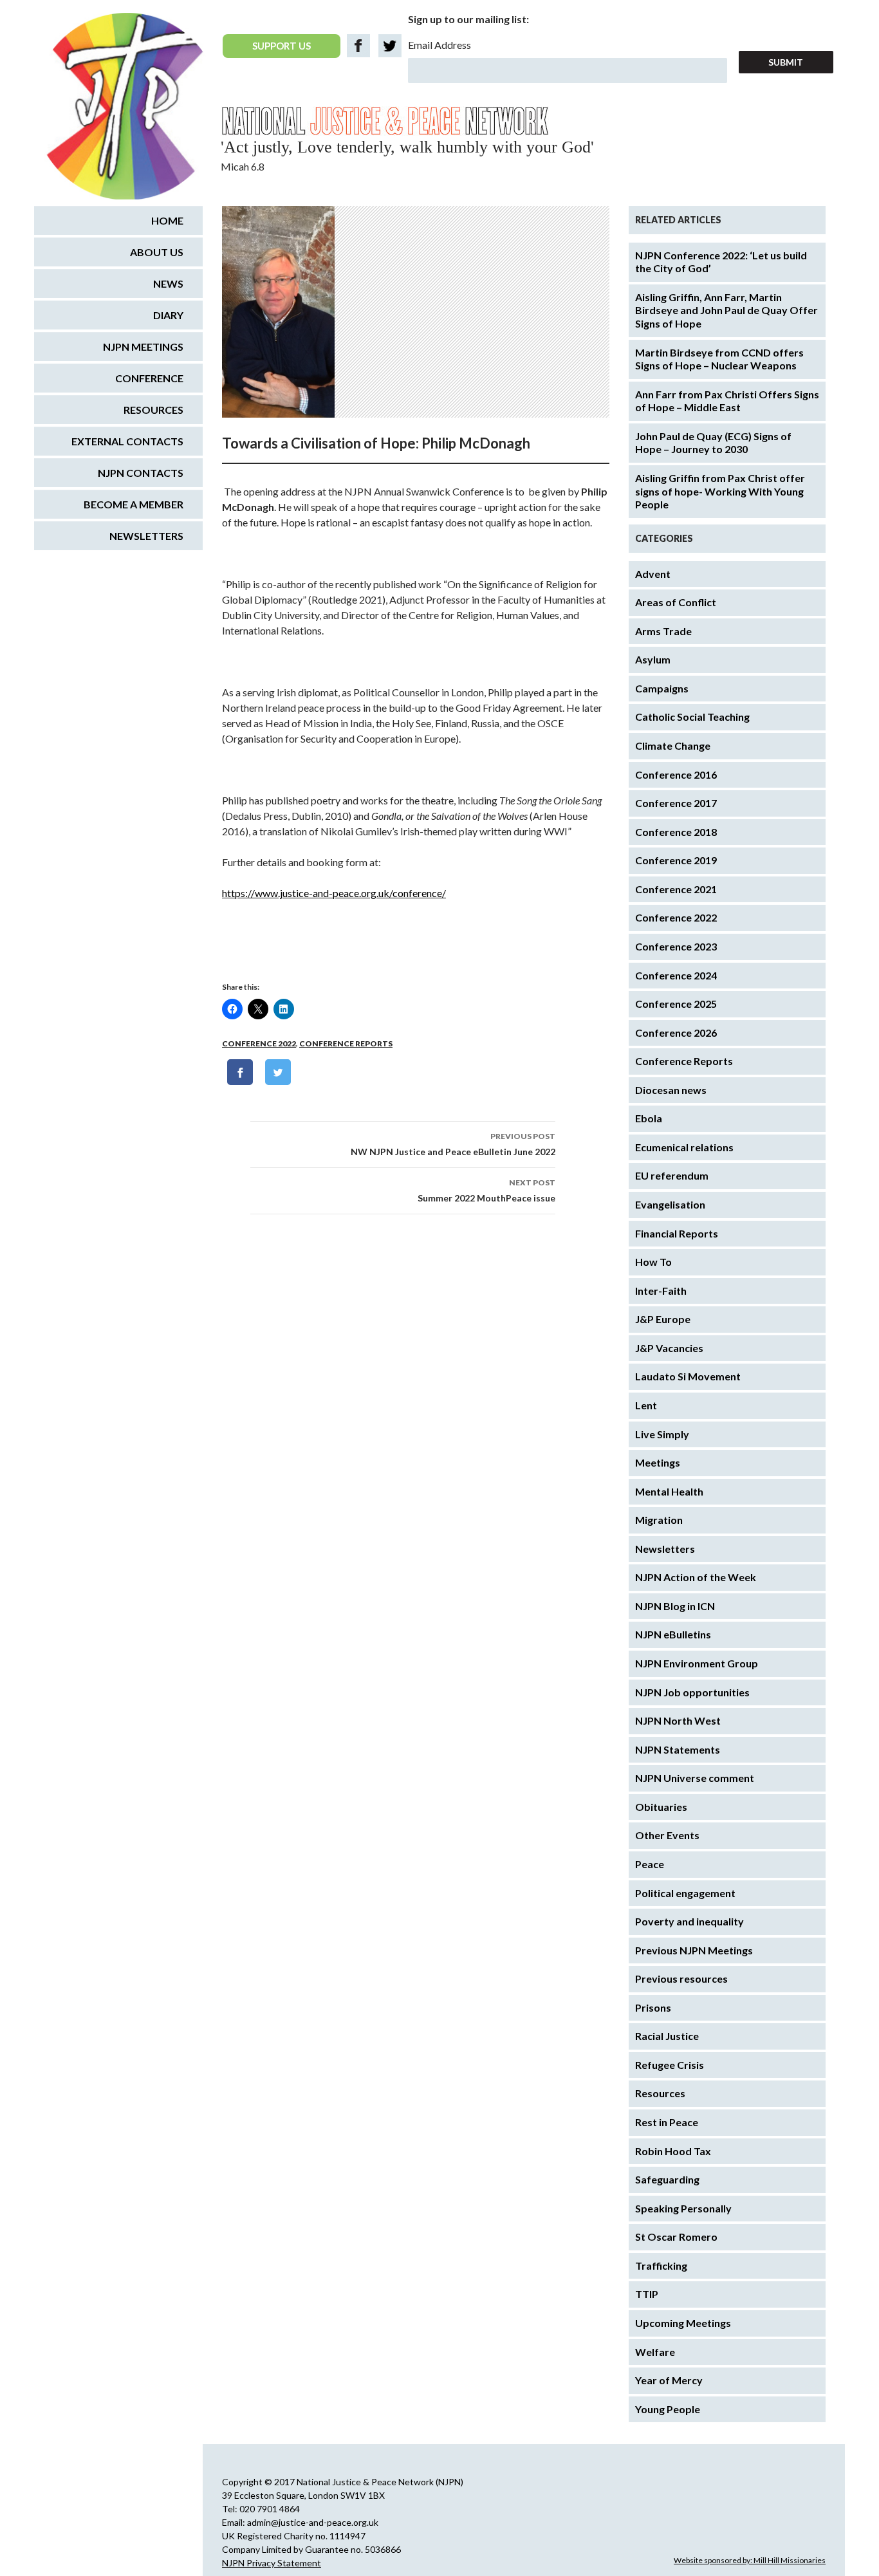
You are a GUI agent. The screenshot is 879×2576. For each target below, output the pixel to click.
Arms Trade (663, 631)
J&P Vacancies (669, 1348)
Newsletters (665, 1549)
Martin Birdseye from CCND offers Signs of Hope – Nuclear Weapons (719, 359)
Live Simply (662, 1434)
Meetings (658, 1462)
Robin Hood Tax (673, 2151)
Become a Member (134, 504)
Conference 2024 (676, 975)
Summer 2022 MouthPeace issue (486, 1191)
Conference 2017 (676, 803)
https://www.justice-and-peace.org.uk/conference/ (334, 893)
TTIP (647, 2294)
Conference (149, 378)
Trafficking (661, 2266)
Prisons (653, 2007)
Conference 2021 (676, 889)
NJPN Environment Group (697, 1663)
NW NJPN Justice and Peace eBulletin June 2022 (453, 1144)
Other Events (667, 1835)
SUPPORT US (282, 46)
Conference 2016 (676, 774)
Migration (659, 1520)
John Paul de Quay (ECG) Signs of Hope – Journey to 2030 (713, 443)
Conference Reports (346, 1043)
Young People (668, 2409)
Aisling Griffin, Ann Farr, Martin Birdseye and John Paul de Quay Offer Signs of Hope (726, 310)
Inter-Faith (661, 1291)
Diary (168, 315)
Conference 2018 (676, 832)
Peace (650, 1864)
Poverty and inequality (689, 1921)
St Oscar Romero (676, 2237)
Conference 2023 (676, 946)
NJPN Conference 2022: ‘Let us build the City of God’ (721, 262)
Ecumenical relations (684, 1147)
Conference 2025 (676, 1004)
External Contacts (127, 441)
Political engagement (685, 1893)
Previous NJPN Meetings (694, 1950)
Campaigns (662, 688)
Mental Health (669, 1491)
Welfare (655, 2352)
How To (653, 1262)
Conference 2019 (676, 860)
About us (157, 252)
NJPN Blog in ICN (675, 1606)
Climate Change (673, 746)
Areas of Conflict (676, 602)
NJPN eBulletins (673, 1634)
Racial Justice (667, 2036)
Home (167, 220)
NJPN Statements (678, 1749)
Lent (646, 1405)
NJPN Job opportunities (692, 1692)
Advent (653, 574)
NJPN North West (678, 1720)
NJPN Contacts (141, 473)
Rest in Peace (667, 2122)
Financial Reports (677, 1233)
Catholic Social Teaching (692, 717)
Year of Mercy (669, 2380)
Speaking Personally (683, 2208)
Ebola (649, 1118)
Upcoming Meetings (683, 2323)
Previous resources (681, 1978)
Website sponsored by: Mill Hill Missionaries (750, 2560)
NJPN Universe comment (695, 1778)
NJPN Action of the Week (696, 1577)
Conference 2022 (259, 1043)
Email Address (439, 45)
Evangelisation (670, 1204)
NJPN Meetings (143, 347)
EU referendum (672, 1175)
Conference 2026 (676, 1033)
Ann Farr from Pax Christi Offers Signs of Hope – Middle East (727, 401)
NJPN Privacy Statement (272, 2563)
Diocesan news (671, 1090)
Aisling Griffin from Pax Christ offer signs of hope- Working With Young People (720, 491)
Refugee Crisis (670, 2065)
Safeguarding (667, 2179)
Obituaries (661, 1807)
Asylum (653, 659)
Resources (660, 2093)
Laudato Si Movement (688, 1376)
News (168, 283)
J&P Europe (663, 1319)
